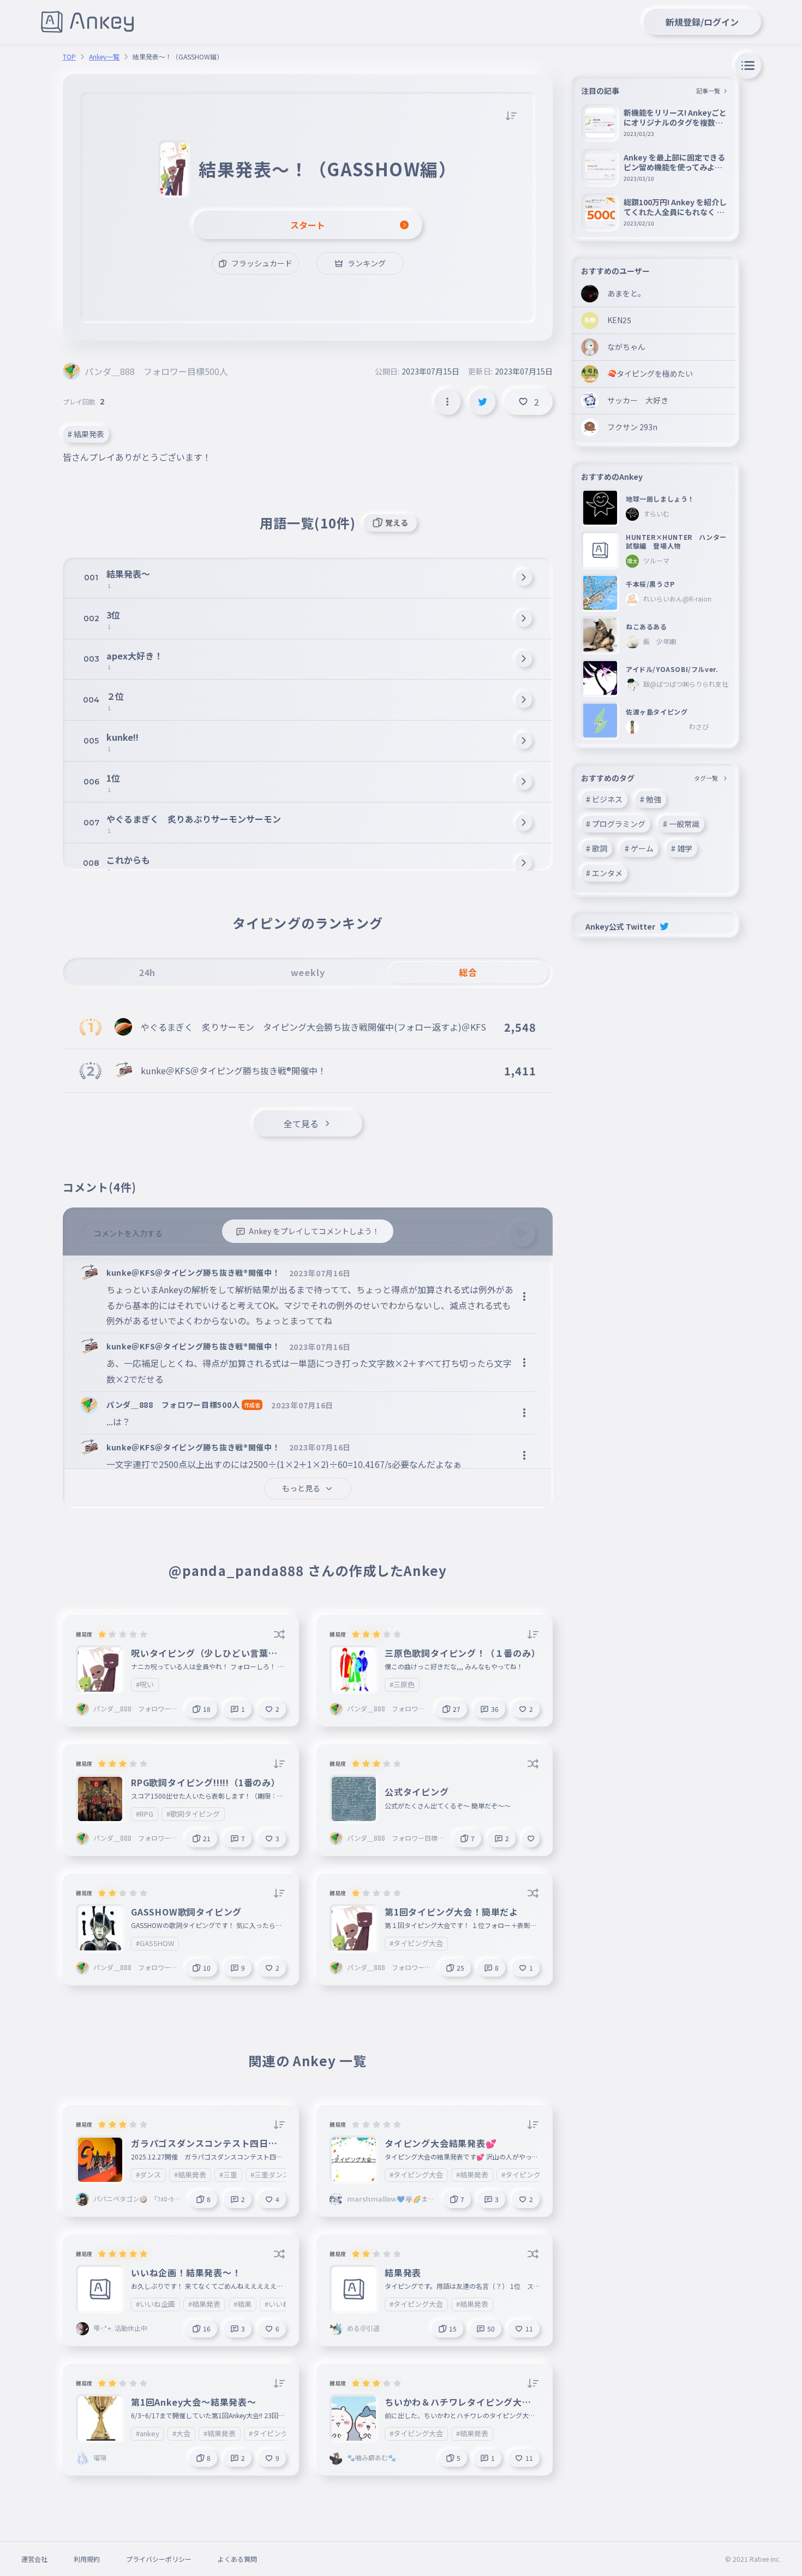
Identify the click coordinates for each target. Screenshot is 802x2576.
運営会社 (34, 2559)
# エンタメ (604, 873)
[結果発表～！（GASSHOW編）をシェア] (482, 402)
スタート (308, 225)
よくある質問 (237, 2559)
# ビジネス (604, 799)
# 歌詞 (597, 848)
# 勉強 (651, 799)
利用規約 (87, 2559)
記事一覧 (708, 91)
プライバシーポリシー (159, 2559)
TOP (69, 57)
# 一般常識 (681, 824)
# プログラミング (616, 824)
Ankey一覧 (104, 57)
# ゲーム (639, 848)
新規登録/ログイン (702, 22)
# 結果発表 (86, 434)
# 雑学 (682, 848)
